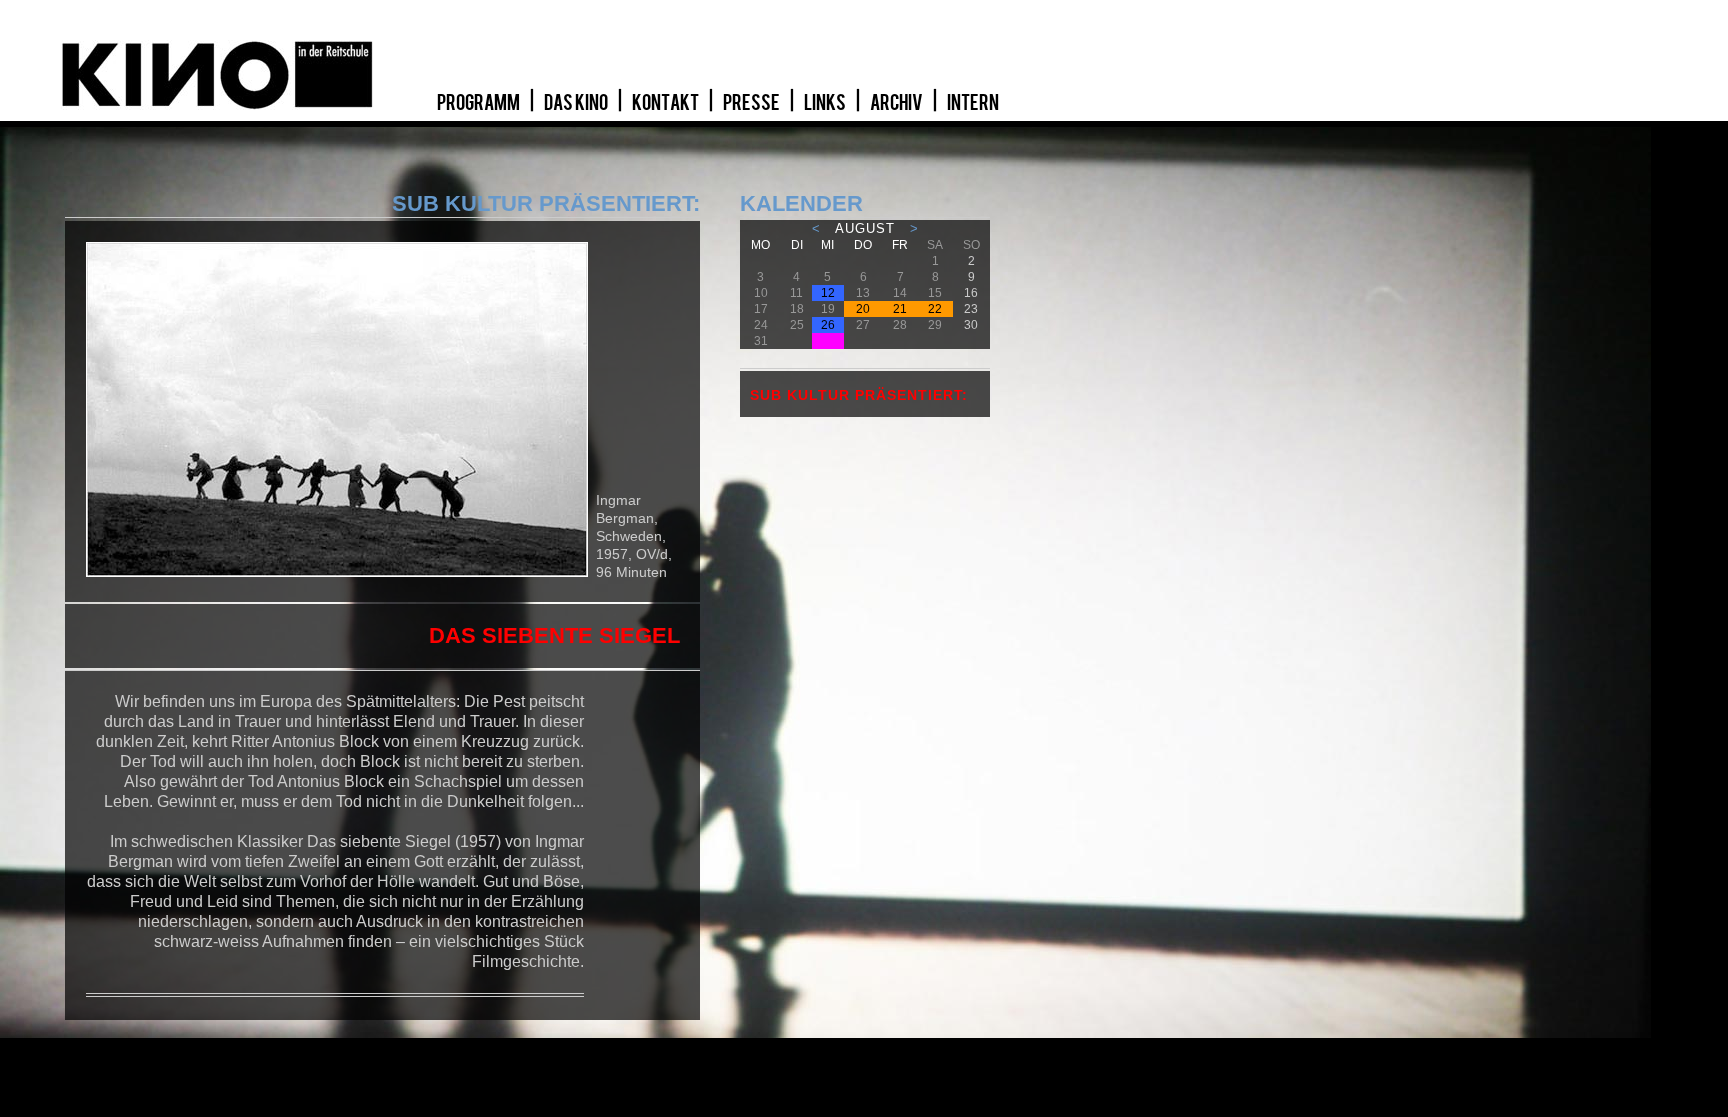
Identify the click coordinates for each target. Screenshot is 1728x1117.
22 (935, 309)
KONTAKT (666, 103)
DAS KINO (577, 103)
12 (828, 293)
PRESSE (752, 103)
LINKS (826, 103)
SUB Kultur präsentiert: (859, 395)
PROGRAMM (479, 103)
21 (900, 309)
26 (828, 325)
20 (863, 309)
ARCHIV (897, 103)
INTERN (973, 103)
